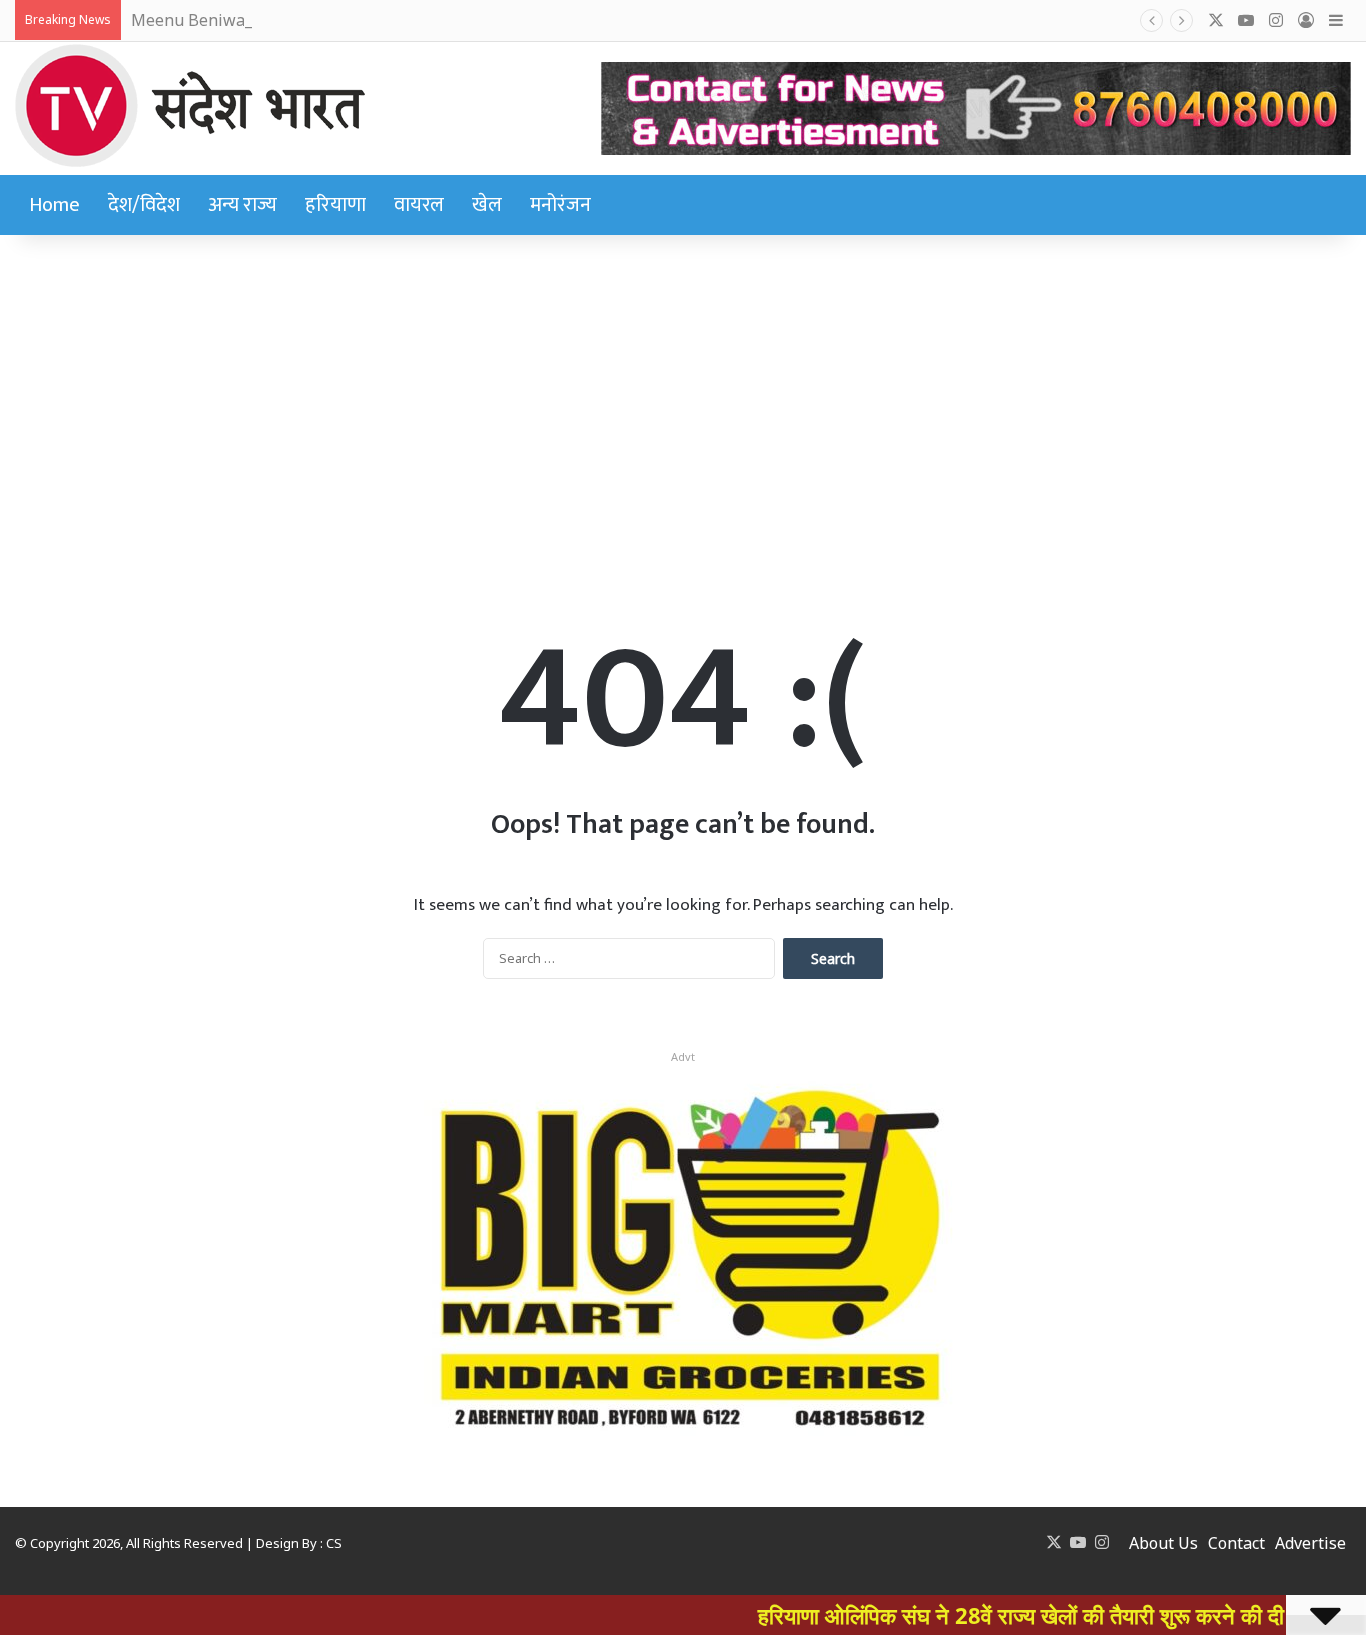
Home (54, 205)
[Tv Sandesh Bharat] (190, 105)
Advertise (1310, 1543)
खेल (487, 205)
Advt (683, 1056)
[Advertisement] (683, 395)
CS (334, 1543)
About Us (1163, 1543)
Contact (1236, 1543)
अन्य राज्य (242, 205)
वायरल (419, 205)
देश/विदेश (144, 205)
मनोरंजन (560, 205)
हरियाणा (335, 205)
